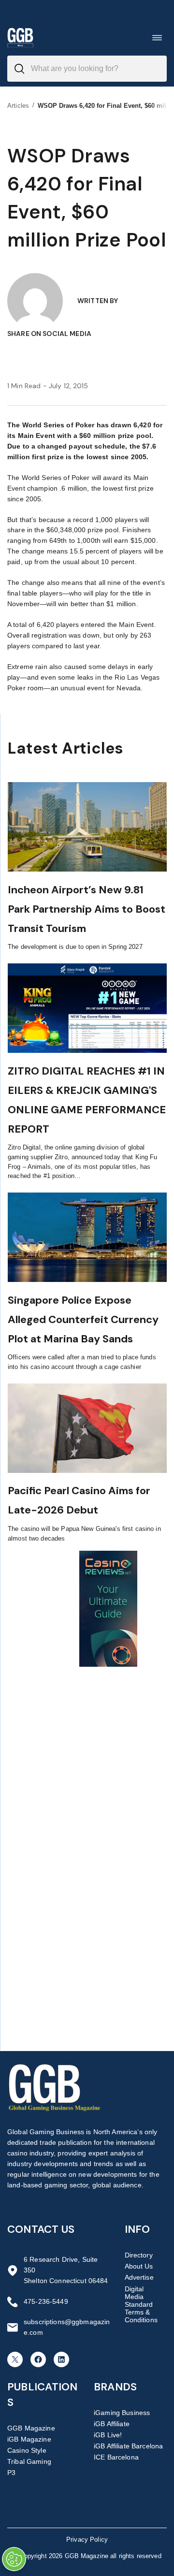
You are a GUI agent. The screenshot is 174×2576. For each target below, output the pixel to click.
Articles (18, 106)
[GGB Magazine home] (20, 37)
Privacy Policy (87, 2540)
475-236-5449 (46, 2301)
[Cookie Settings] (14, 2559)
